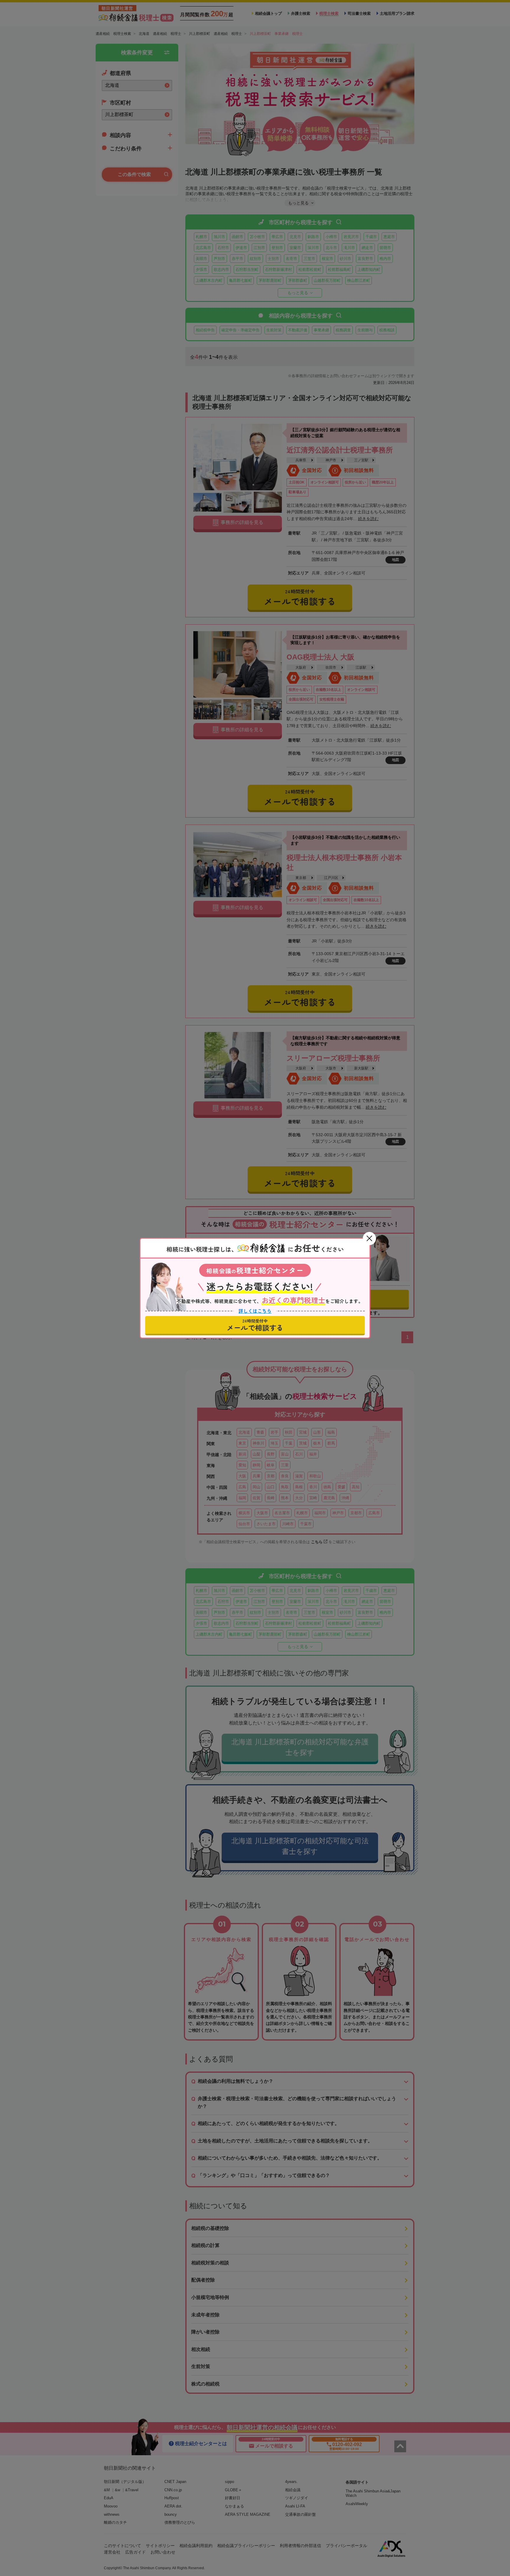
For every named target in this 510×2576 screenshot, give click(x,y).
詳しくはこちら (255, 1310)
